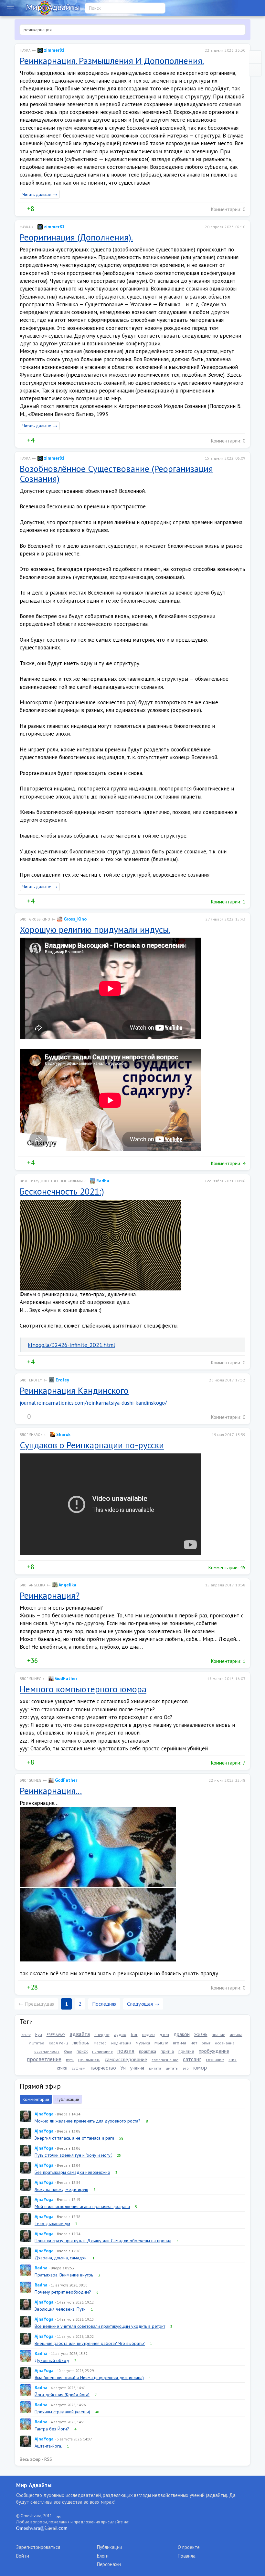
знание (219, 2035)
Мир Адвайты (34, 2485)
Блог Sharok (31, 1435)
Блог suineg (31, 1679)
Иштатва (37, 2043)
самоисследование (126, 2059)
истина (236, 2035)
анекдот (102, 2035)
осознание (225, 2043)
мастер (100, 2043)
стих (233, 2060)
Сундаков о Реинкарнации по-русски (92, 1445)
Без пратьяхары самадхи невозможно (72, 2172)
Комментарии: (228, 209)
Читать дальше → (40, 194)
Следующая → (143, 2004)
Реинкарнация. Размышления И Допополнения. (112, 61)
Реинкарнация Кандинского (74, 1390)
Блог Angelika (32, 1585)
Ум (123, 2068)
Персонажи (109, 2564)
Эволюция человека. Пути (60, 2309)
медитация (121, 2043)
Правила (187, 2556)
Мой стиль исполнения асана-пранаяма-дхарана (82, 2206)
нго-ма (180, 2043)
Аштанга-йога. (48, 2446)
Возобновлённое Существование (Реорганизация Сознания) (116, 473)
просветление (44, 2059)
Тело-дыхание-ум (52, 2224)
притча (167, 2051)
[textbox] (132, 30)
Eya (39, 2034)
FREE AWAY (56, 2035)
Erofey (62, 1380)
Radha (102, 1181)
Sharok (63, 1434)
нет (194, 2043)
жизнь (201, 2034)
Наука (25, 50)
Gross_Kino (74, 919)
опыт (206, 2043)
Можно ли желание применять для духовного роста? (88, 2121)
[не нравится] (39, 209)
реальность (89, 2060)
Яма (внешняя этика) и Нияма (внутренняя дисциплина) (89, 2377)
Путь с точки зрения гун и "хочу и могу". (73, 2155)
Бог (134, 2034)
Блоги (103, 2556)
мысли (161, 2042)
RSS (48, 2459)
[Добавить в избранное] (53, 209)
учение (137, 2068)
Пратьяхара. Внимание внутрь (64, 2275)
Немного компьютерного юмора (83, 1689)
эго (186, 2068)
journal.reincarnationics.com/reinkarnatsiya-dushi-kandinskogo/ (93, 1403)
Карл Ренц (58, 2043)
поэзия (126, 2051)
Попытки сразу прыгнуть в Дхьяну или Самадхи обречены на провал (103, 2241)
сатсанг (192, 2059)
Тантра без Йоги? (52, 2429)
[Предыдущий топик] (255, 57)
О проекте (189, 2547)
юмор (200, 2067)
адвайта (80, 2034)
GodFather (65, 1678)
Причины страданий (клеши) (62, 2412)
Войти (23, 2556)
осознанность (47, 2051)
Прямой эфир (40, 2086)
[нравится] (22, 209)
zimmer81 (54, 50)
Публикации (67, 2099)
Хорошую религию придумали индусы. (95, 929)
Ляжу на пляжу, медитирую (61, 2189)
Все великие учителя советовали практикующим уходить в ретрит (100, 2326)
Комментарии (36, 2099)
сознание (215, 2060)
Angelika (67, 1585)
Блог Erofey (31, 1380)
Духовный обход (52, 2360)
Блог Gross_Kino (35, 919)
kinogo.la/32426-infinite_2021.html (71, 1345)
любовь (81, 2042)
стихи (62, 2068)
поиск (82, 2051)
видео (148, 2034)
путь (70, 2060)
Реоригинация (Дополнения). (76, 237)
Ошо (68, 2051)
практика (148, 2051)
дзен (164, 2034)
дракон (182, 2034)
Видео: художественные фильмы (51, 1181)
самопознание (165, 2060)
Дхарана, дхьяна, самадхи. (61, 2258)
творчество (103, 2068)
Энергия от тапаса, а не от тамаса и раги (74, 2138)
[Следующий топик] (255, 70)
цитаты (172, 2068)
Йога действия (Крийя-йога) (62, 2395)
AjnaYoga (44, 2114)
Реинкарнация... (51, 1791)
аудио (120, 2034)
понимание (102, 2051)
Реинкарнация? (50, 1595)
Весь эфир (30, 2459)
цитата (155, 2068)
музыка (143, 2043)
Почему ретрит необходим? (63, 2292)
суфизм (79, 2068)
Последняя (104, 2004)
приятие (186, 2051)
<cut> (26, 2035)
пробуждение (214, 2051)
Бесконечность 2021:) (62, 1191)
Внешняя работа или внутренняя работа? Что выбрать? (90, 2343)
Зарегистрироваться (38, 2547)
